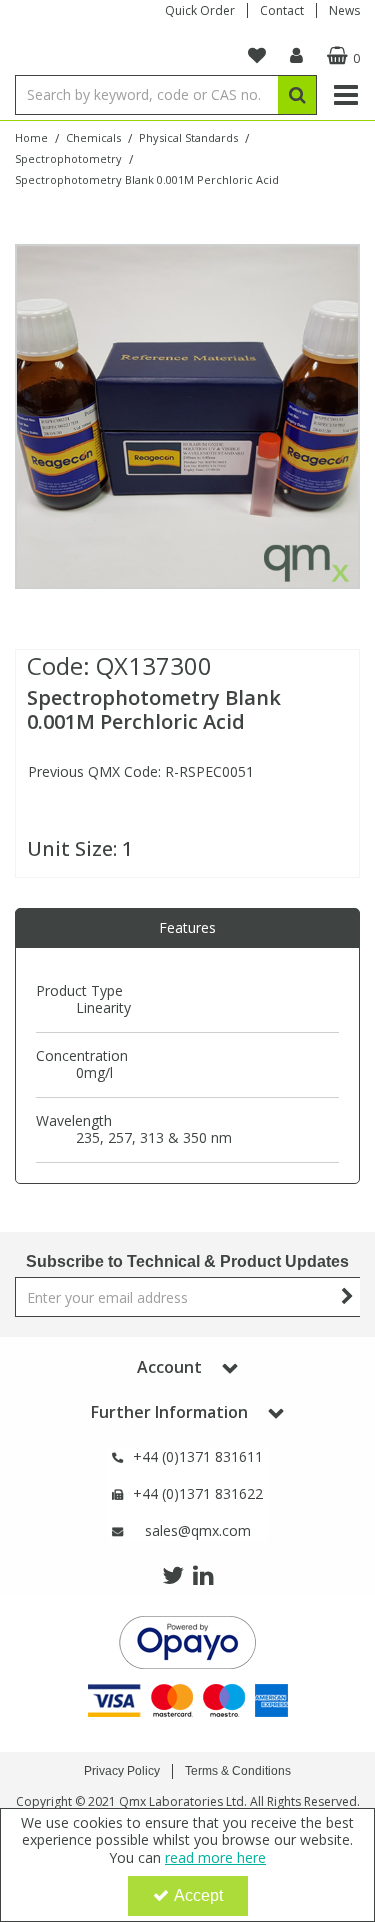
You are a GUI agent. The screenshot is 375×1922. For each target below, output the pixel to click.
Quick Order (200, 10)
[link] (173, 1576)
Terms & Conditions (238, 1771)
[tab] (187, 928)
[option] (187, 416)
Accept (198, 1895)
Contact (282, 10)
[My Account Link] (296, 56)
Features (187, 927)
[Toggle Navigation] (345, 95)
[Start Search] (297, 95)
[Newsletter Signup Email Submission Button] (347, 1297)
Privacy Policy (122, 1771)
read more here (215, 1857)
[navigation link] (257, 56)
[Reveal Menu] (345, 95)
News (344, 10)
